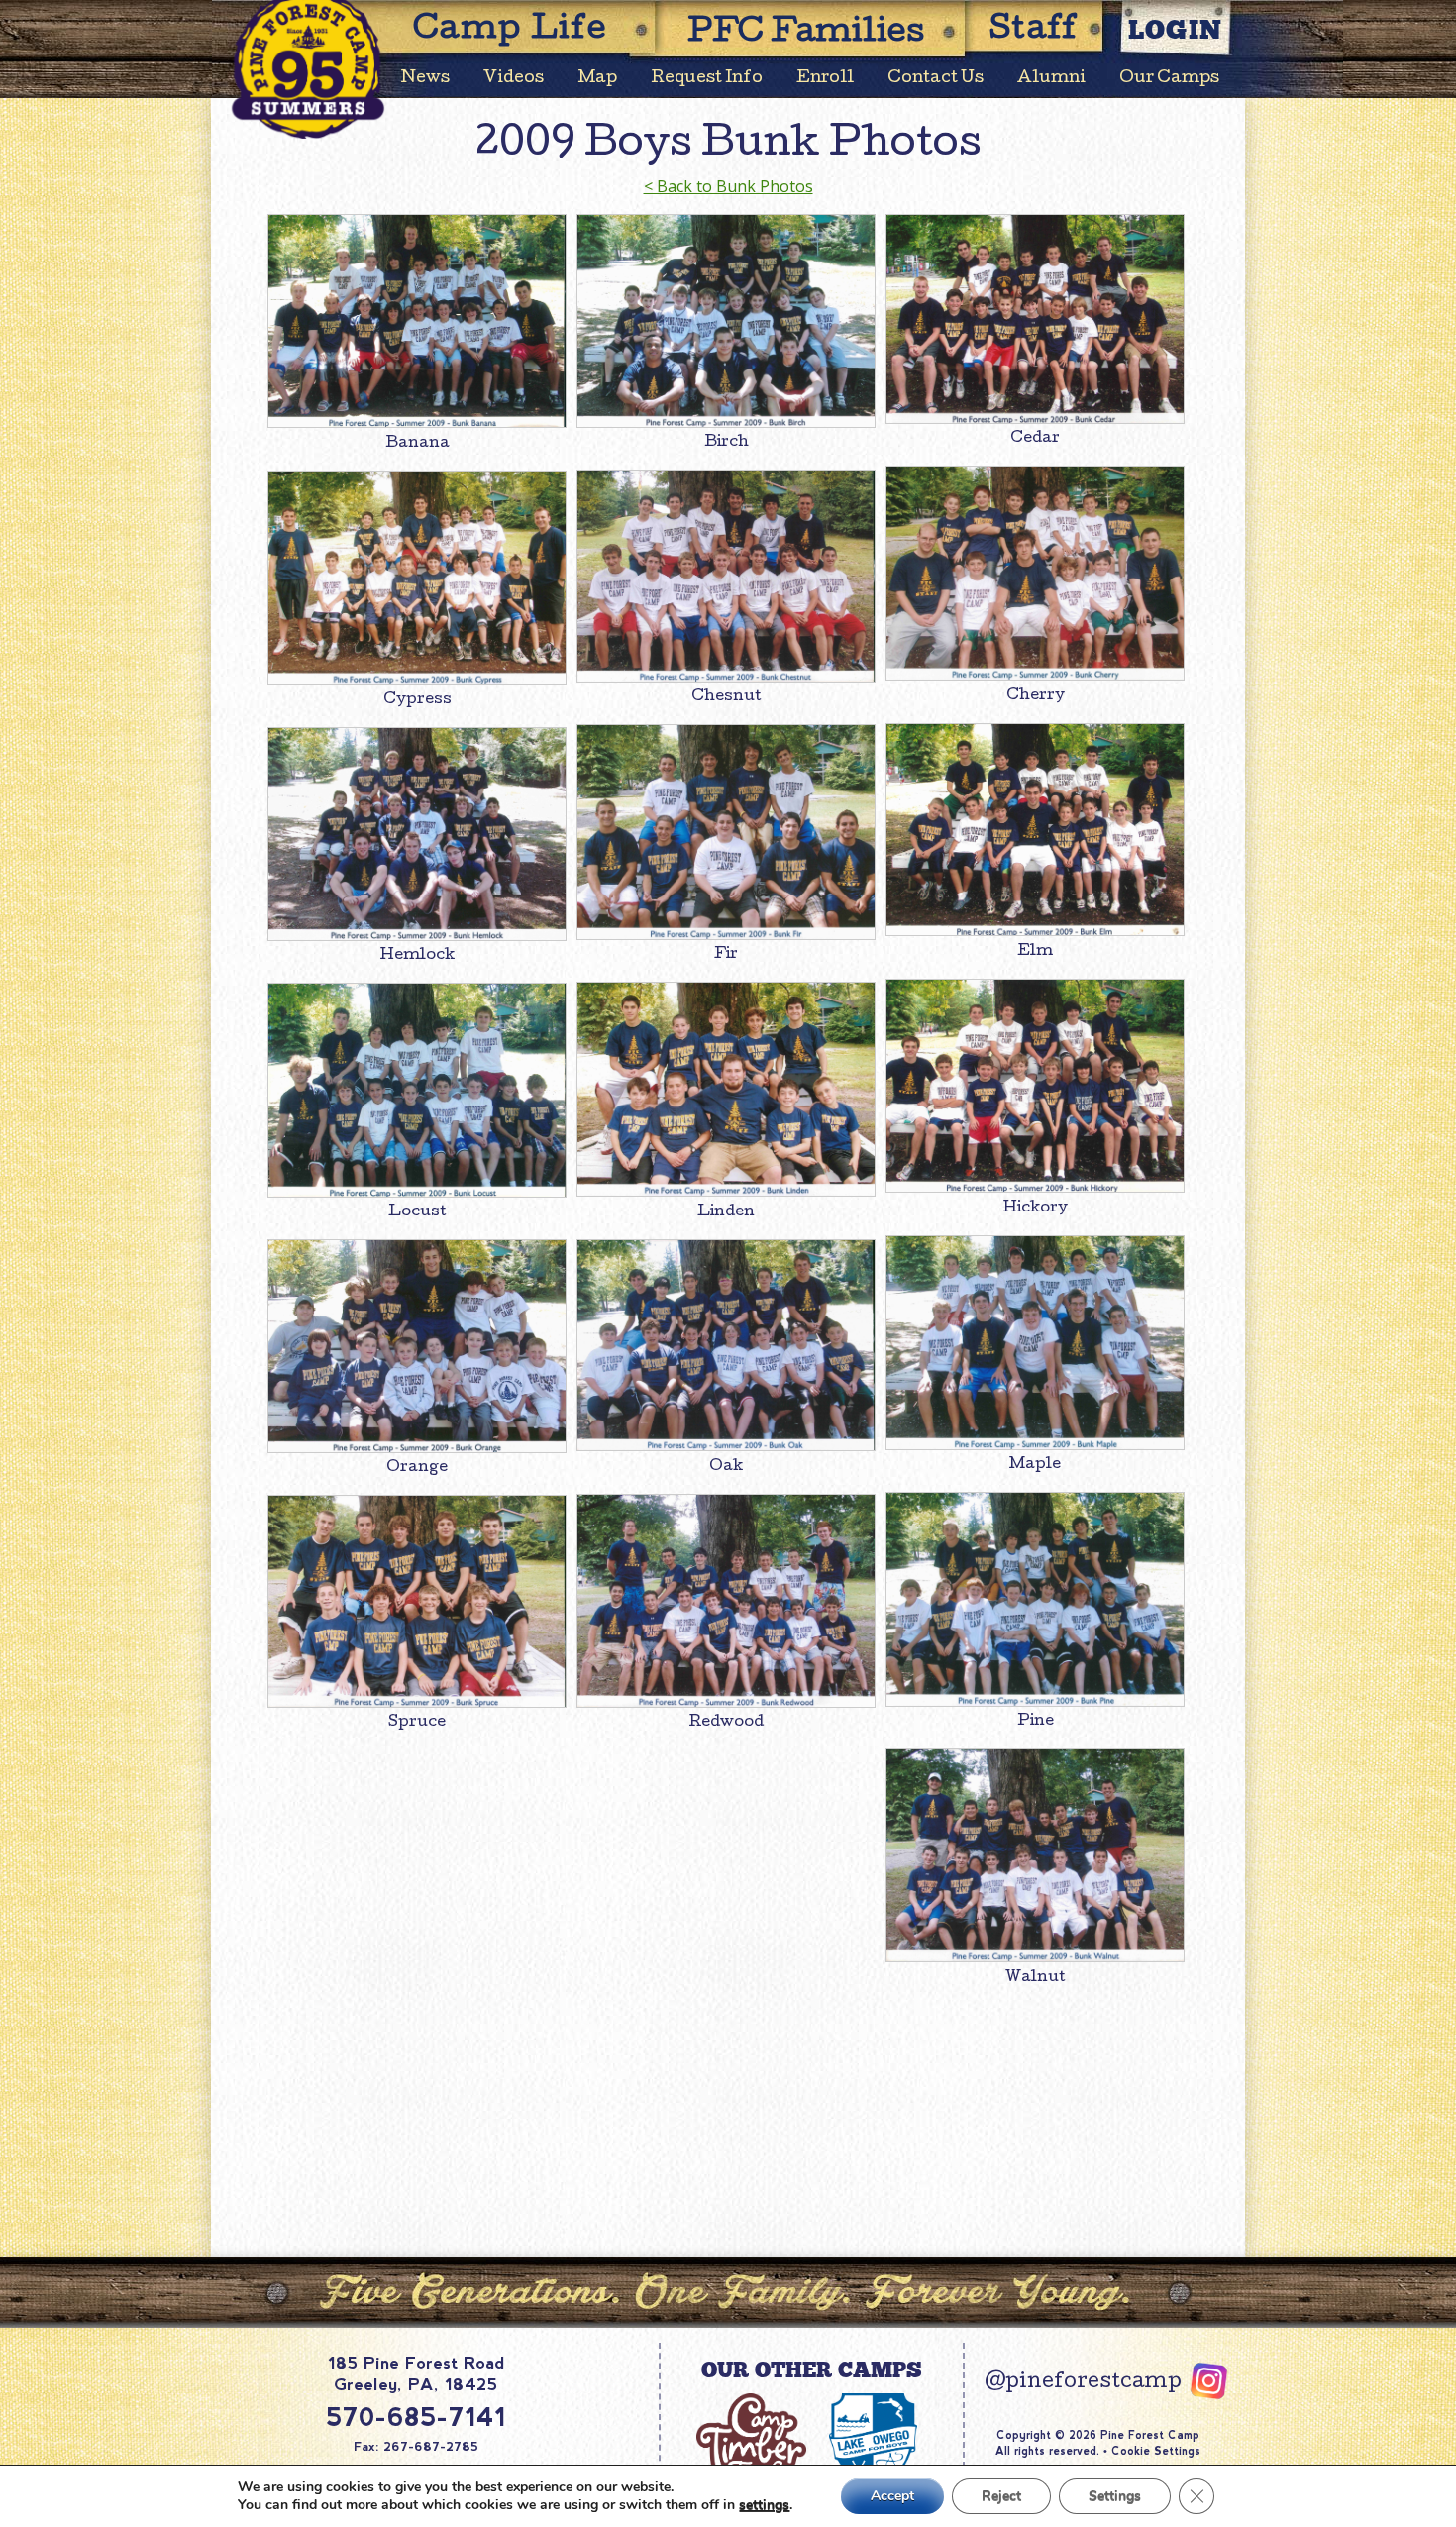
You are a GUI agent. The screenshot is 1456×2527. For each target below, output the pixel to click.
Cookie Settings (1156, 2451)
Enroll (825, 79)
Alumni (1051, 79)
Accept (892, 2496)
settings (764, 2505)
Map (597, 79)
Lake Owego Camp (872, 2448)
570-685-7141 (416, 2417)
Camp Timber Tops (750, 2448)
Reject (1001, 2496)
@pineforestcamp (1083, 2383)
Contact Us (936, 79)
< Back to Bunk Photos (728, 186)
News (425, 79)
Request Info (707, 79)
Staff (1034, 31)
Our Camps (1169, 79)
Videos (514, 79)
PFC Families (806, 34)
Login (1176, 29)
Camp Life (510, 31)
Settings (1115, 2496)
